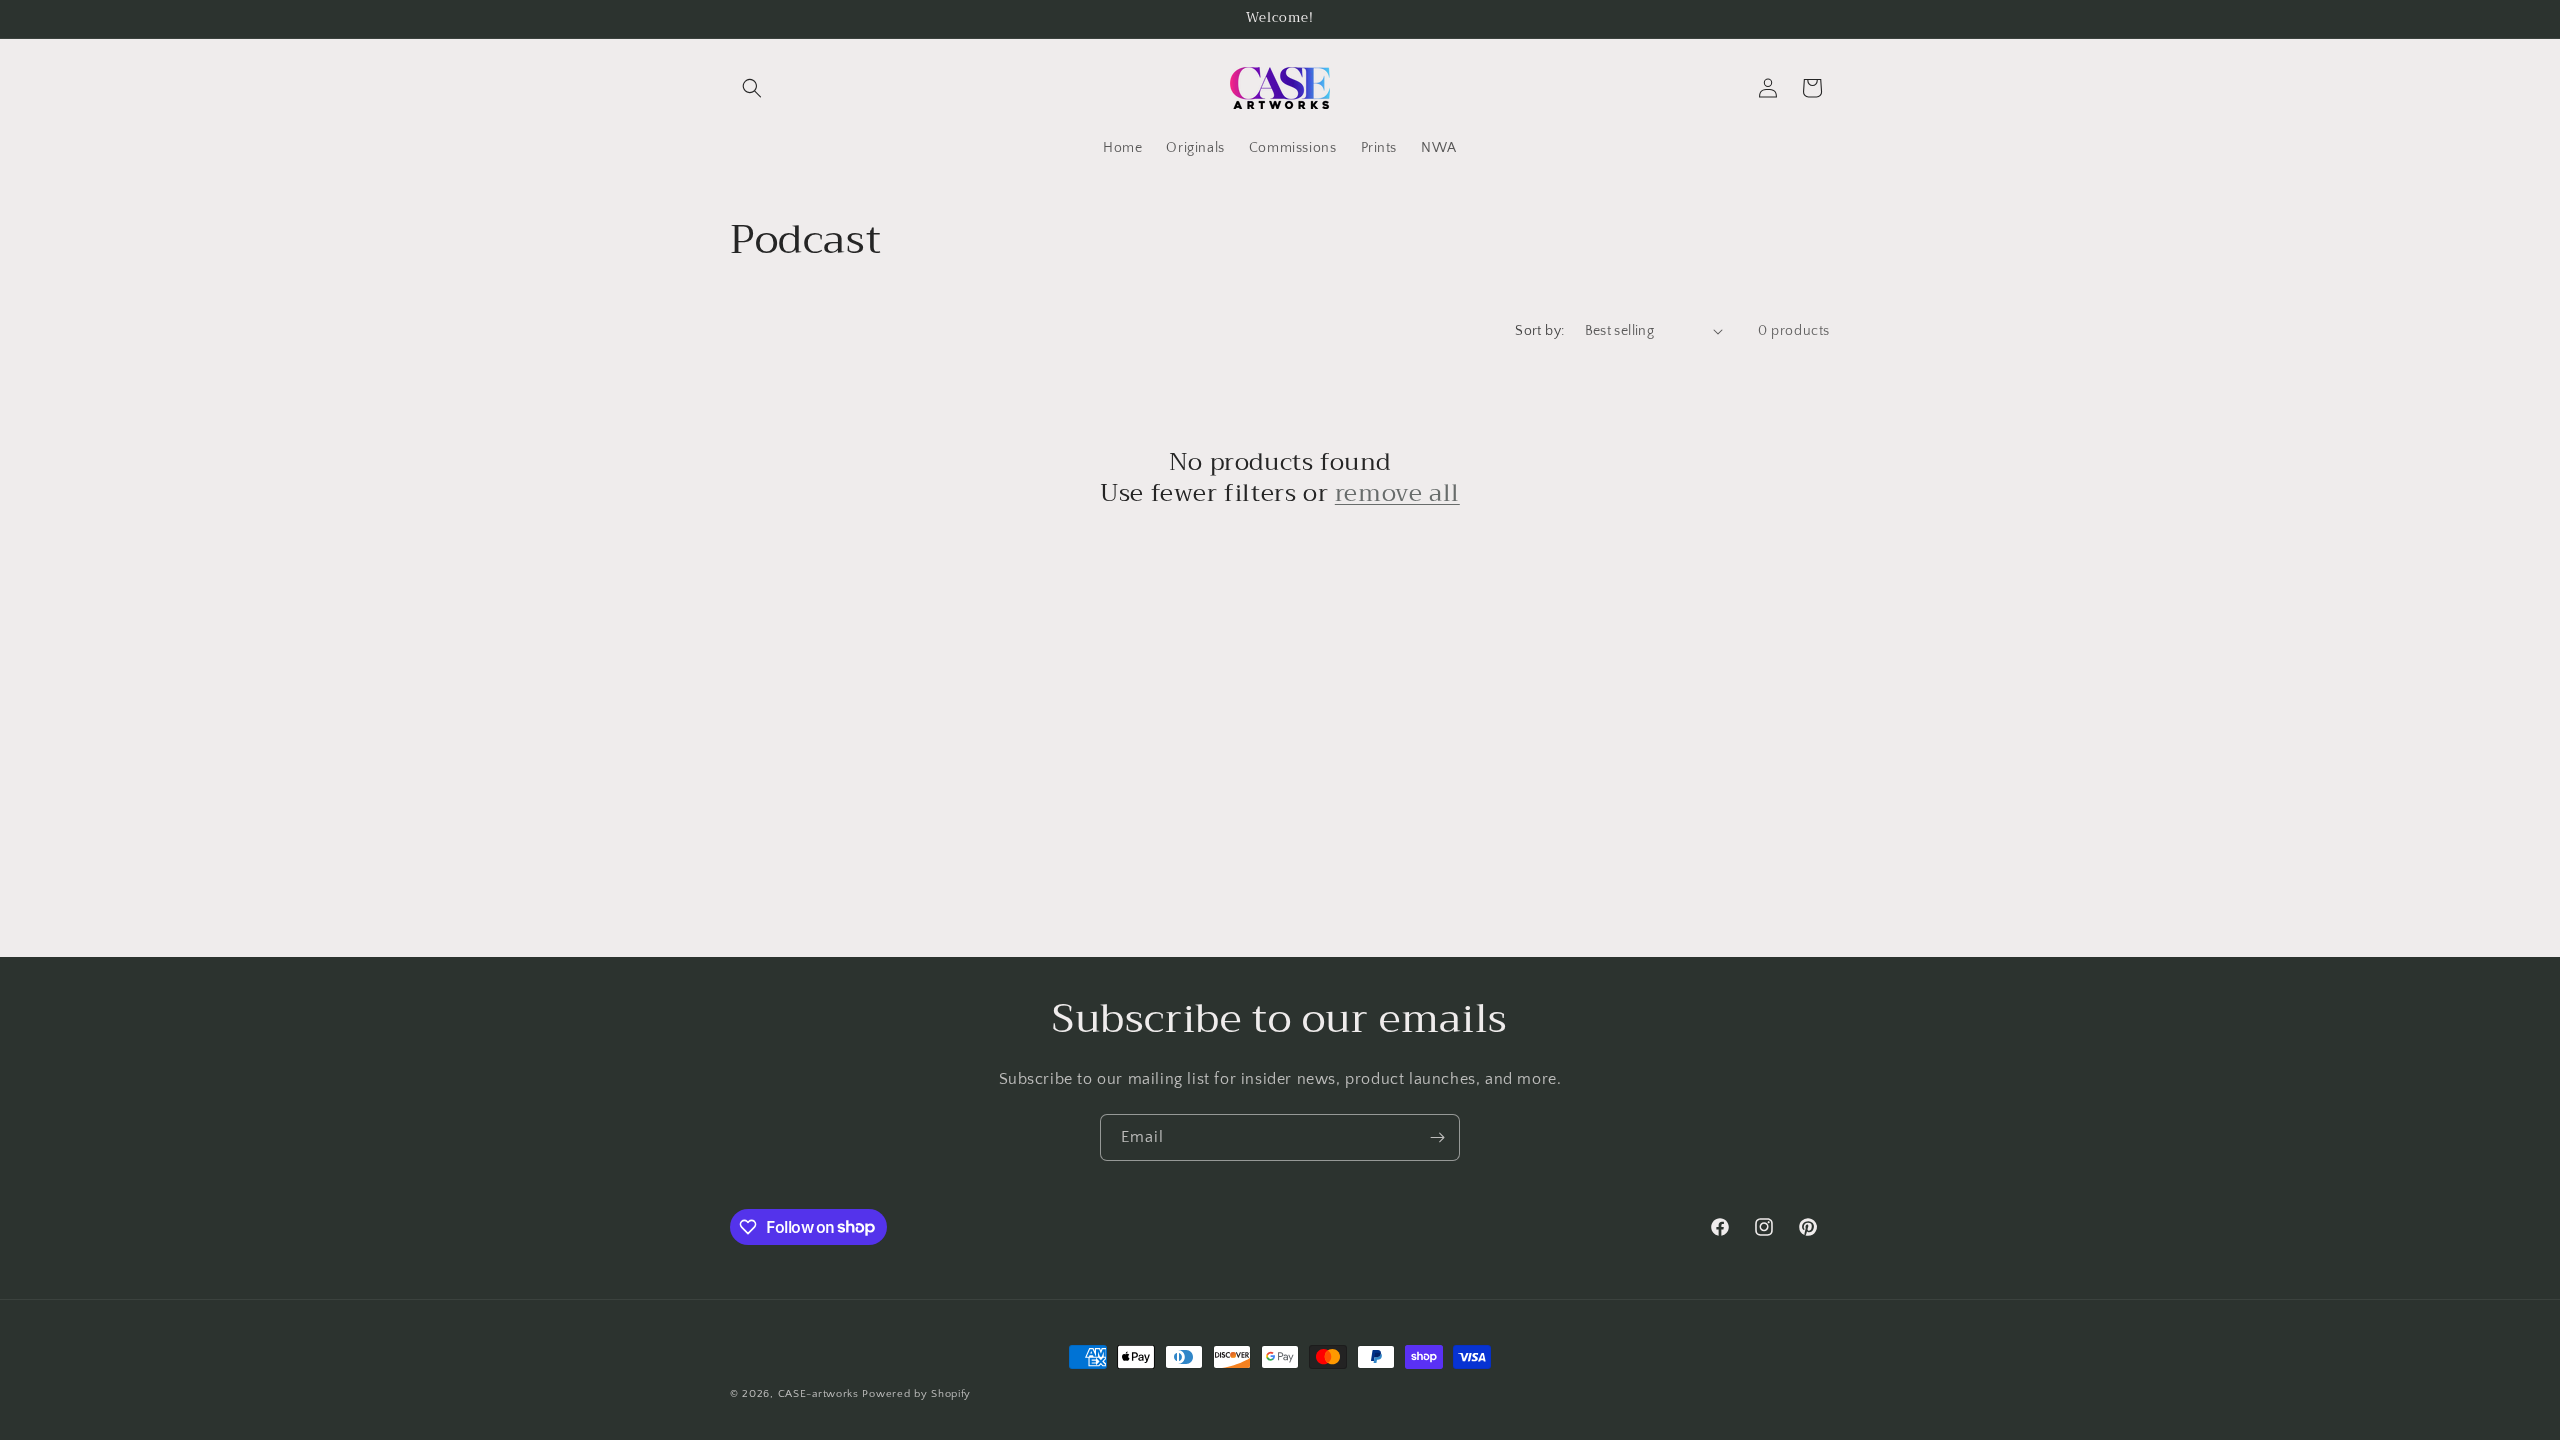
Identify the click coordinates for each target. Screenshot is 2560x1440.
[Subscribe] (1437, 1137)
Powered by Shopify (916, 1394)
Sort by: (1539, 331)
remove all (1397, 493)
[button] (752, 88)
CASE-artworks (818, 1394)
